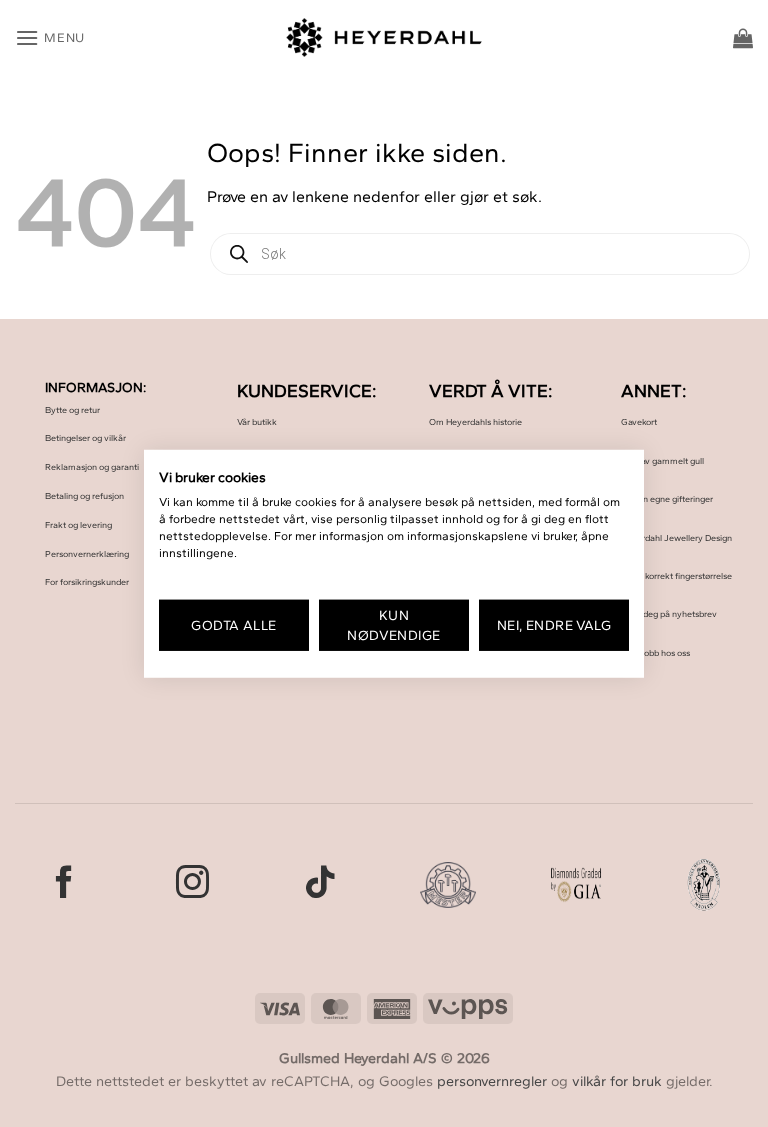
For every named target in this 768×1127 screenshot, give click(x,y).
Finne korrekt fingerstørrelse (676, 575)
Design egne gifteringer (667, 498)
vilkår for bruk (617, 1081)
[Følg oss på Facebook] (64, 884)
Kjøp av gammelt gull (662, 460)
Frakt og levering (78, 524)
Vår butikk (257, 421)
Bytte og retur (72, 409)
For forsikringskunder (87, 581)
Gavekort (639, 421)
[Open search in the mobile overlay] (480, 254)
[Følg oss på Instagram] (192, 884)
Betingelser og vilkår (85, 437)
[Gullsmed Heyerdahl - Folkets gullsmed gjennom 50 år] (384, 37)
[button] (50, 37)
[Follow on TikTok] (320, 884)
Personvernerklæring (87, 553)
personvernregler (492, 1081)
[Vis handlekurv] (743, 38)
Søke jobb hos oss (655, 652)
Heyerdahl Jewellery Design (676, 537)
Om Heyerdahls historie (475, 421)
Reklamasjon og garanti (92, 466)
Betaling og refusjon (84, 495)
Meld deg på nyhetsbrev (669, 613)
